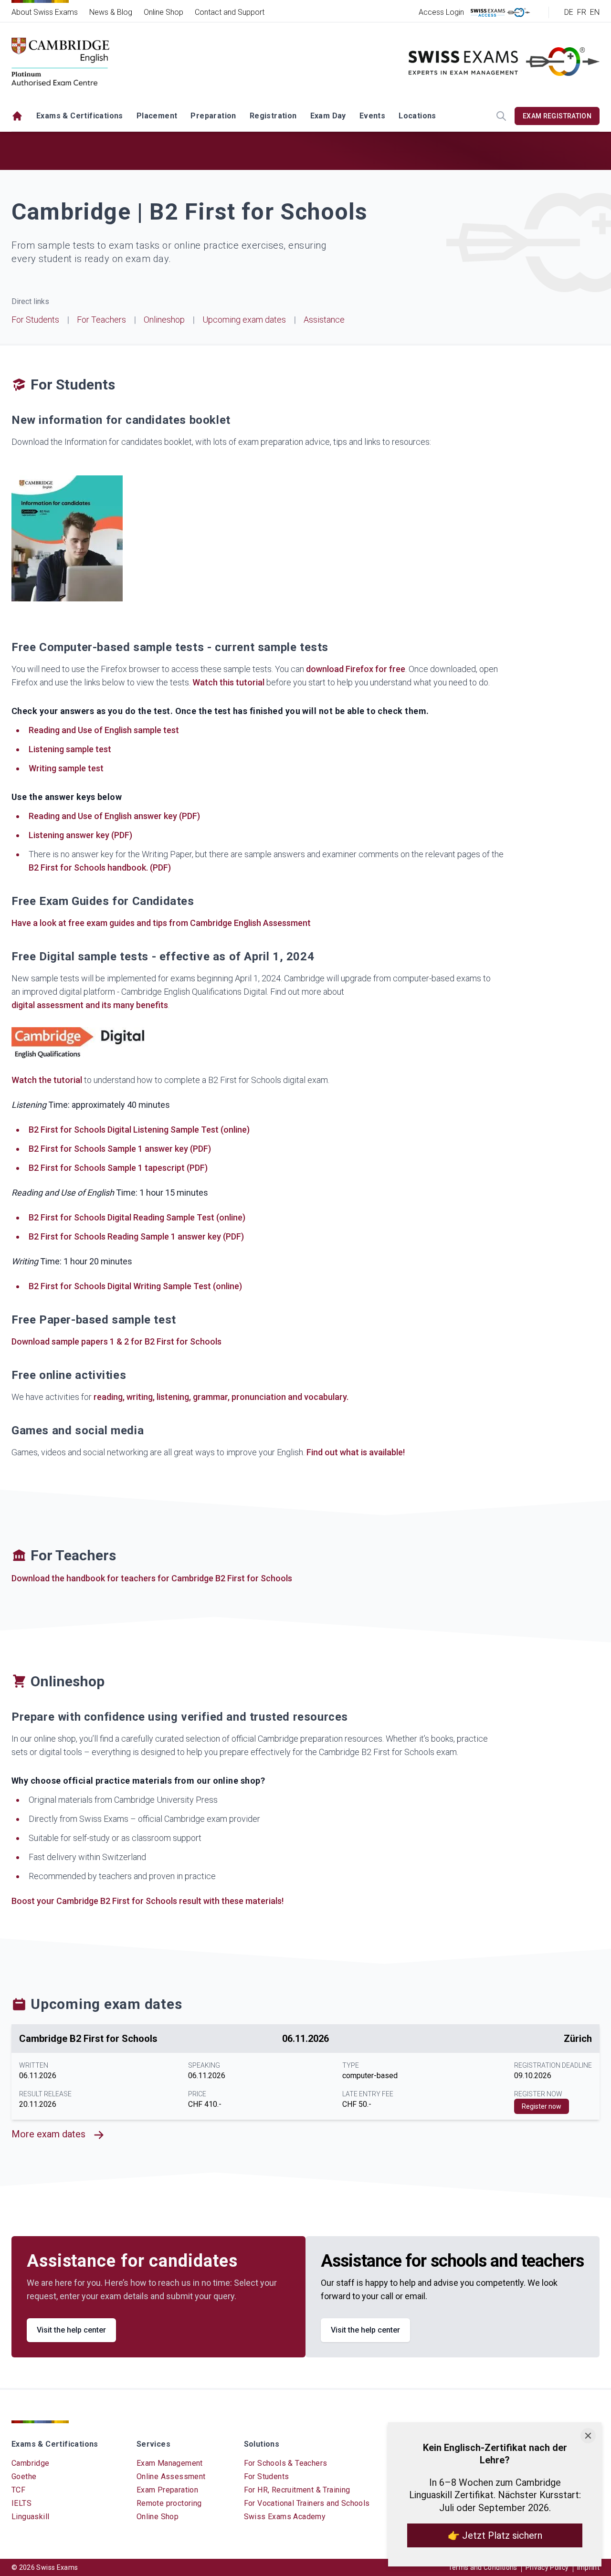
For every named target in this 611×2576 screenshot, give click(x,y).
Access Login (441, 12)
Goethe (24, 2476)
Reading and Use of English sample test (104, 730)
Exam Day (328, 116)
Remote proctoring (169, 2503)
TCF (18, 2490)
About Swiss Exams (45, 12)
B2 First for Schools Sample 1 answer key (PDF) (120, 1149)
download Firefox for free (356, 669)
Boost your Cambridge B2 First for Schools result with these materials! (147, 1901)
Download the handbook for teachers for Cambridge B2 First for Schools (152, 1578)
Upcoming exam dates (244, 320)
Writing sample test (66, 768)
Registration (273, 116)
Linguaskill (30, 2517)
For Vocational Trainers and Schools (307, 2503)
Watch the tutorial (47, 1080)
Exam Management (170, 2463)
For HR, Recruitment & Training (297, 2490)
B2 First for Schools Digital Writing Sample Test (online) (135, 1286)
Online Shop (163, 12)
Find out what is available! (356, 1452)
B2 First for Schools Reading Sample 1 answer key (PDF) (136, 1236)
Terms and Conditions (483, 2567)
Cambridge (31, 2463)
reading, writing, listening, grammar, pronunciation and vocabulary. (221, 1397)
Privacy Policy (547, 2567)
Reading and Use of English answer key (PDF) (114, 816)
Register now (542, 2106)
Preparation (213, 116)
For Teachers (101, 320)
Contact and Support (230, 12)
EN (595, 12)
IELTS (21, 2503)
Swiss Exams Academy (285, 2517)
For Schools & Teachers (286, 2463)
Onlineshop (164, 320)
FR (582, 12)
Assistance (324, 320)
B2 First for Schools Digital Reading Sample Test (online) (137, 1217)
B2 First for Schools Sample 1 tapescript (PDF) (118, 1168)
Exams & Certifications (80, 116)
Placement (157, 116)
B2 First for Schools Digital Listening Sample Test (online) (139, 1130)
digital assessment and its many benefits (90, 1005)
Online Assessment (171, 2476)
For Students (35, 320)
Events (372, 116)
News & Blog (111, 12)
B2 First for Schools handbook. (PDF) (100, 867)
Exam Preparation (167, 2490)
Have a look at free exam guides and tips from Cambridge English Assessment (161, 923)
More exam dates (48, 2134)
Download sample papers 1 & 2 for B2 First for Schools (116, 1341)
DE (569, 12)
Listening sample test (70, 749)
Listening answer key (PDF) (80, 835)
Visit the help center (71, 2330)
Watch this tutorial (228, 682)
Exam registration (557, 116)
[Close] (588, 2436)
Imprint (588, 2567)
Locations (417, 116)
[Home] (17, 116)
